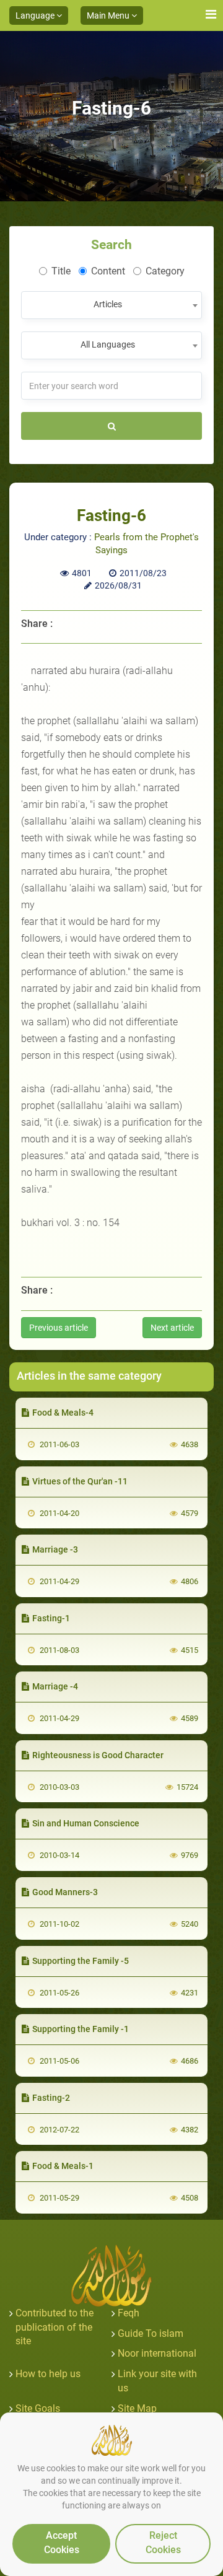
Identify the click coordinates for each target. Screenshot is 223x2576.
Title (61, 271)
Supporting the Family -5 (81, 1961)
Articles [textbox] (108, 304)
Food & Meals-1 (63, 2166)
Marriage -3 (55, 1549)
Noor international (157, 2353)
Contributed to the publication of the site (55, 2327)
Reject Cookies (163, 2543)
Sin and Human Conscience (86, 1823)
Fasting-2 (51, 2098)
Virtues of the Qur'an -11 (80, 1481)
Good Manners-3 (65, 1892)
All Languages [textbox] (108, 344)
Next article (172, 1328)
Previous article (59, 1328)
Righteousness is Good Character (98, 1755)
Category (165, 271)
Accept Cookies (62, 2543)
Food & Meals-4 (63, 1413)
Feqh (129, 2313)
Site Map (137, 2408)
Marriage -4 (55, 1686)
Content (108, 271)
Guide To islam (151, 2333)
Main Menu (109, 15)
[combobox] (111, 305)
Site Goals (38, 2408)
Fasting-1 (51, 1618)
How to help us (48, 2374)
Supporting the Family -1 (81, 2029)
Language (36, 15)
